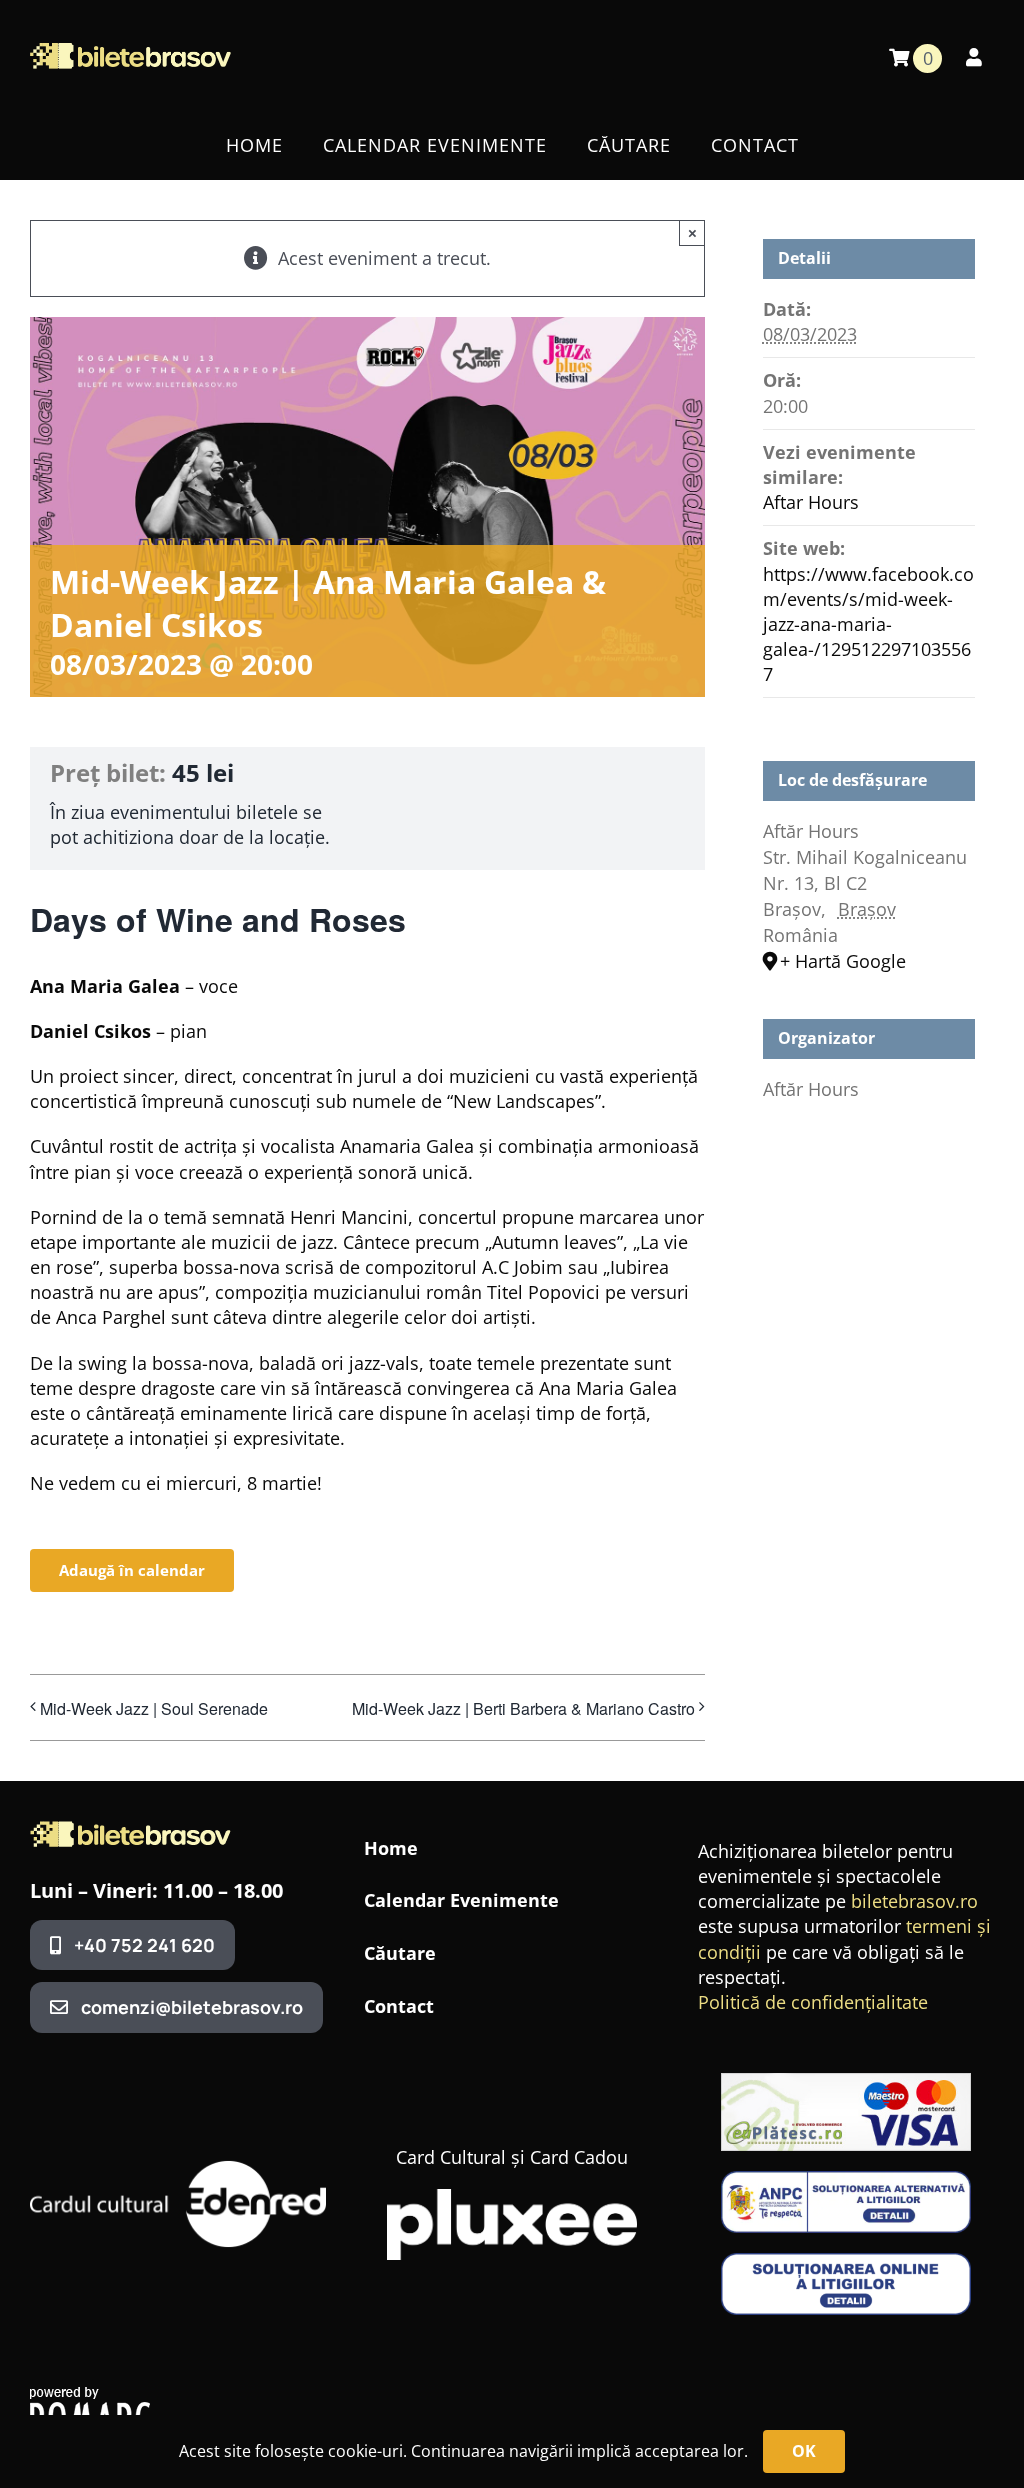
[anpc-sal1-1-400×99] (846, 2180)
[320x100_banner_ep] (846, 2082)
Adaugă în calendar (132, 1570)
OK (804, 2451)
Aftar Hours (811, 502)
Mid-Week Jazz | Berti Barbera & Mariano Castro (523, 1708)
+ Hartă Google (843, 961)
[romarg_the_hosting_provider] (90, 2396)
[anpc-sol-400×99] (846, 2262)
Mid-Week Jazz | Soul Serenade (154, 1708)
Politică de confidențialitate (813, 2002)
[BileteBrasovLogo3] (130, 1830)
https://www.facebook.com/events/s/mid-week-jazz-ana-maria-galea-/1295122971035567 (868, 624)
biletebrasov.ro (914, 1901)
